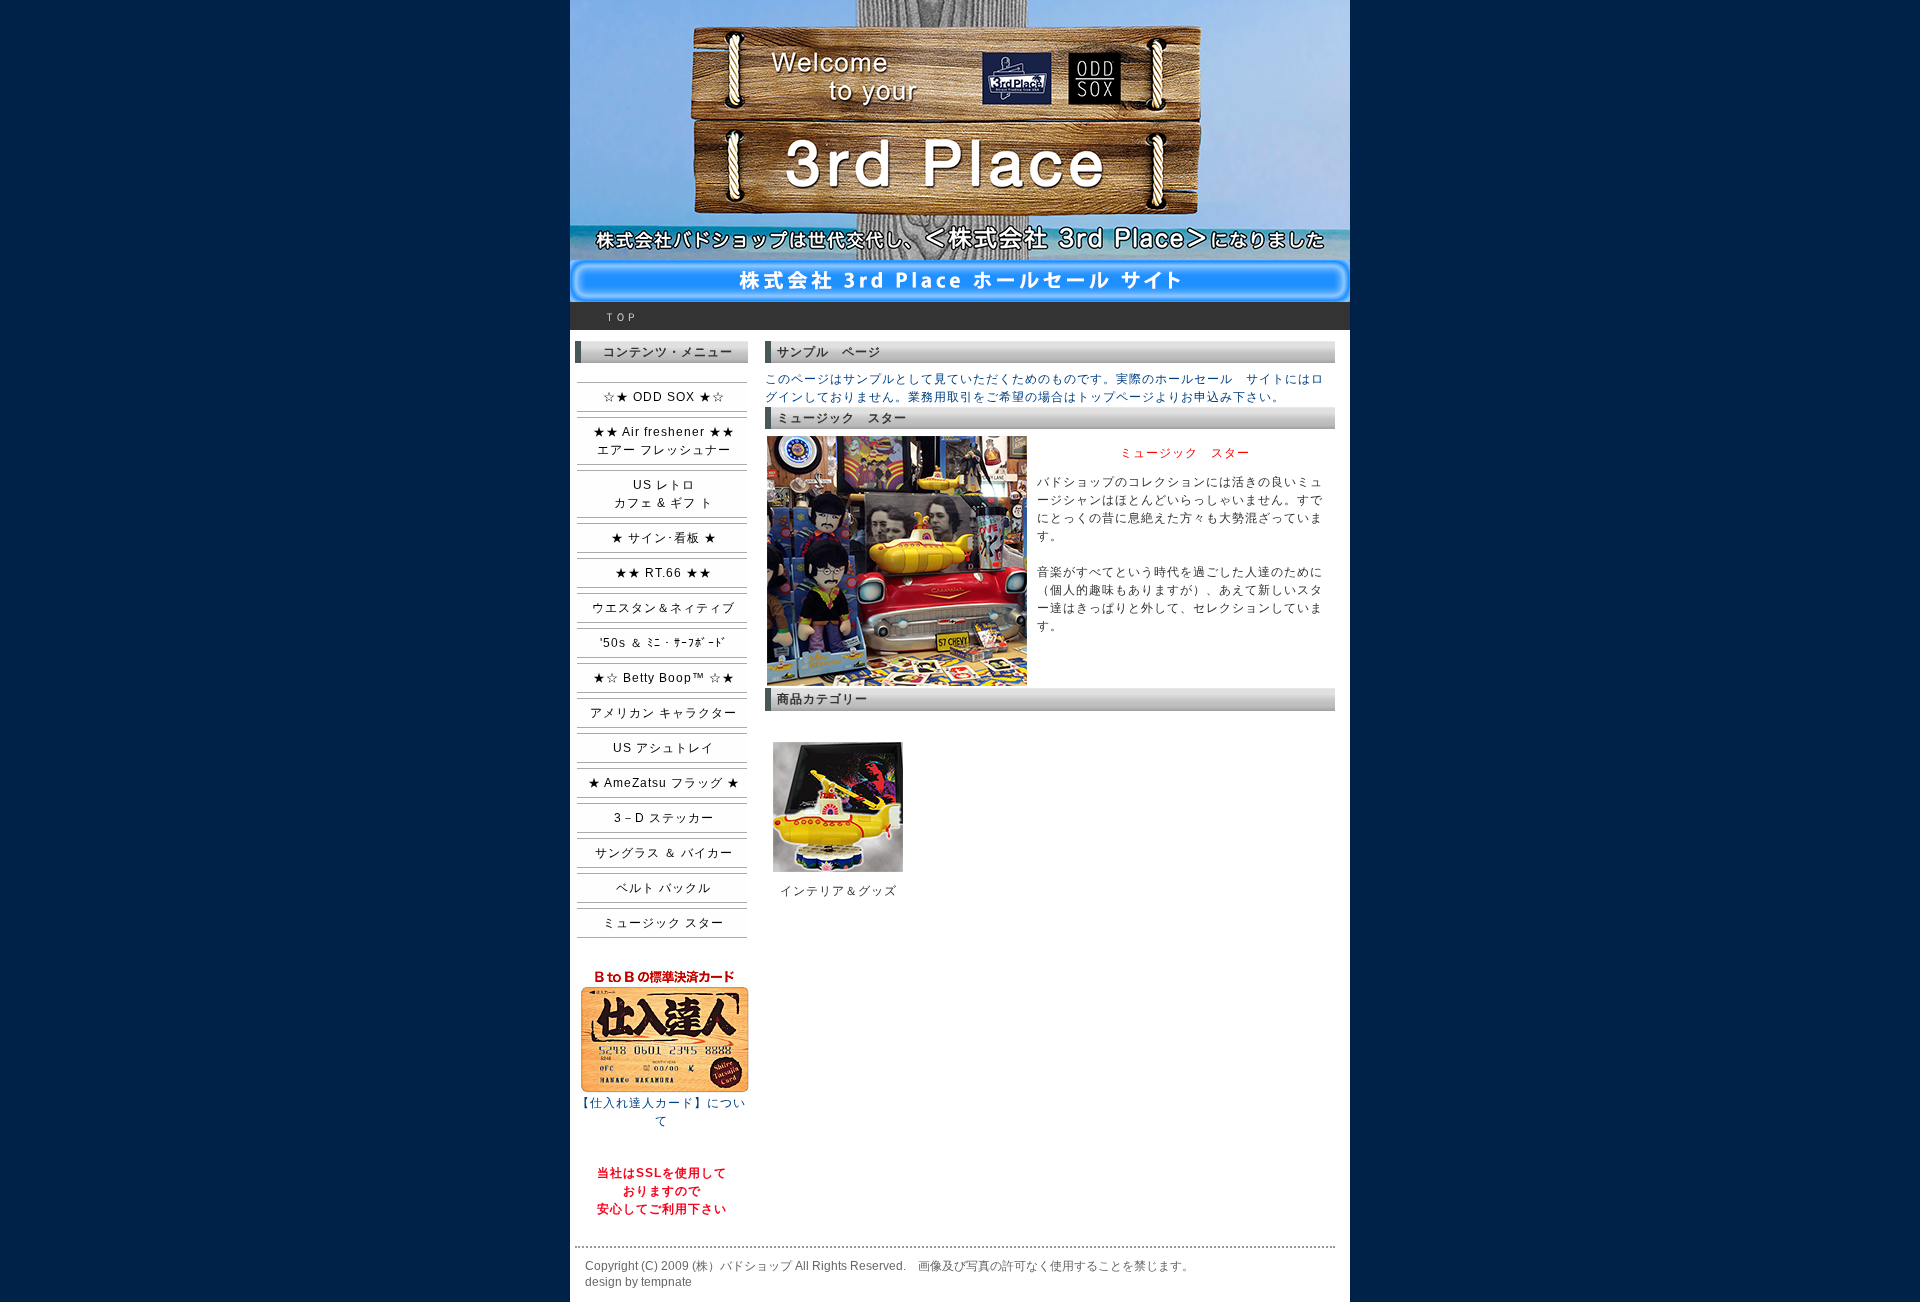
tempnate (666, 1282)
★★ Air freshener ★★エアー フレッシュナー (664, 441)
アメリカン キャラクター (663, 713)
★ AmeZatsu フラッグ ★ (664, 783)
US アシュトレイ (663, 748)
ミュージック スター (663, 923)
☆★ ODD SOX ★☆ (664, 397)
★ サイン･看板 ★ (664, 538)
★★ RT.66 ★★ (663, 573)
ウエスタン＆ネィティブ (663, 608)
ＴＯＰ (620, 317)
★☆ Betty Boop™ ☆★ (664, 678)
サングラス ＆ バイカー (664, 853)
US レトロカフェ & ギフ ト (663, 494)
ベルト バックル (663, 888)
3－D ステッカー (664, 818)
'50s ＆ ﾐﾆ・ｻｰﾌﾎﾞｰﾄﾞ (664, 643)
